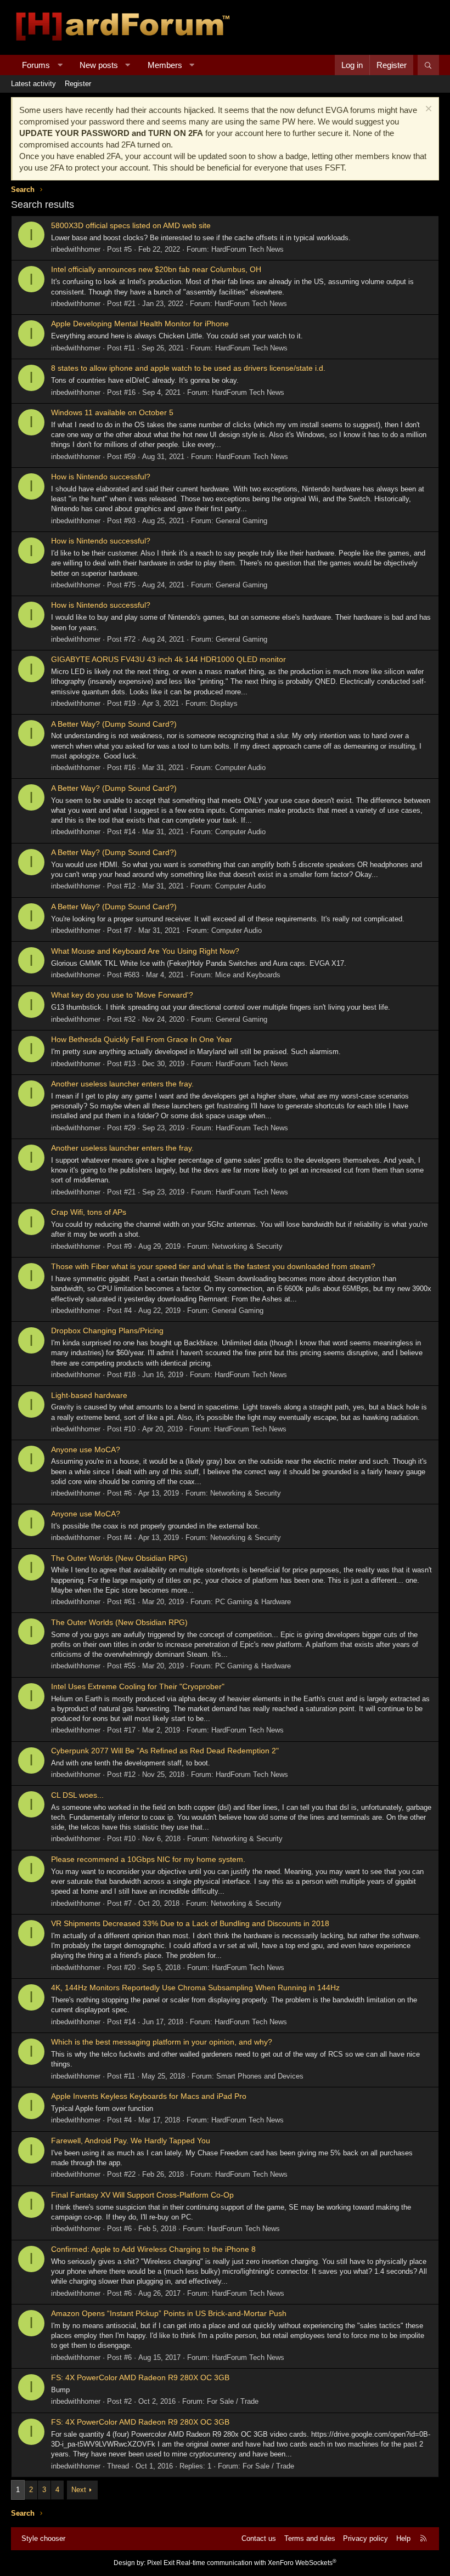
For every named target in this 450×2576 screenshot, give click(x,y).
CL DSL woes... (77, 1795)
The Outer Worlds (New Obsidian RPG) (119, 1558)
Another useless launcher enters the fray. (122, 1084)
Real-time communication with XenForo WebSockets (256, 2563)
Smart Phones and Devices (260, 2076)
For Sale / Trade (233, 2401)
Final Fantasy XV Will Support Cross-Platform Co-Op (142, 2195)
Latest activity (33, 84)
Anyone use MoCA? (86, 1450)
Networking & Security (247, 1246)
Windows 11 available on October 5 (112, 412)
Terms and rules (310, 2538)
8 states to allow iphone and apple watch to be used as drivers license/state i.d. (188, 368)
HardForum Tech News (248, 249)
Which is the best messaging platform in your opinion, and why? (162, 2042)
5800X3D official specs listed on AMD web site (131, 225)
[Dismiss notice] (427, 110)
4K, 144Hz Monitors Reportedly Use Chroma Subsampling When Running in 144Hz (195, 1988)
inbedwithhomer (76, 249)
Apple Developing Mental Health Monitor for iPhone (140, 324)
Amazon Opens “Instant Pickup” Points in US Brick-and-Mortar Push (169, 2313)
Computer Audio (240, 768)
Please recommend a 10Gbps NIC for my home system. (148, 1859)
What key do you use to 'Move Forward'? (122, 995)
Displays (224, 703)
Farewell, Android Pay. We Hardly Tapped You (131, 2141)
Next (79, 2490)
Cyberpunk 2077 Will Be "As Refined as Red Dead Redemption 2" (165, 1751)
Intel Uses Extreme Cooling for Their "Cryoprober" (138, 1686)
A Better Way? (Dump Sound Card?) (114, 724)
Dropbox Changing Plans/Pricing (107, 1331)
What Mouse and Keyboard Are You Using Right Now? (145, 951)
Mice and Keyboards (248, 975)
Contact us (259, 2538)
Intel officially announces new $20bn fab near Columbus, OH (156, 269)
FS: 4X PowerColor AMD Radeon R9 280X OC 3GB (140, 2377)
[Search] (428, 65)
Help (403, 2538)
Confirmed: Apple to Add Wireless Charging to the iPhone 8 (153, 2249)
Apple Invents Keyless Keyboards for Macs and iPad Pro (149, 2096)
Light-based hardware (89, 1395)
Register (78, 84)
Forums (36, 65)
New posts (99, 65)
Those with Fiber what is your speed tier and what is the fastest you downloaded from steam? (213, 1266)
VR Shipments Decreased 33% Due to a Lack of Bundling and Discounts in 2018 (190, 1923)
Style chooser (43, 2538)
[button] (60, 65)
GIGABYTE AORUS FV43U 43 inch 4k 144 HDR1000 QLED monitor (168, 659)
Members (165, 65)
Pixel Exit (161, 2563)
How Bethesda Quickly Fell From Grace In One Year (142, 1039)
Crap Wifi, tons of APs (89, 1212)
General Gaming (241, 521)
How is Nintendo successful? (101, 477)
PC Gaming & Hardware (253, 1602)
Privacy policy (365, 2538)
